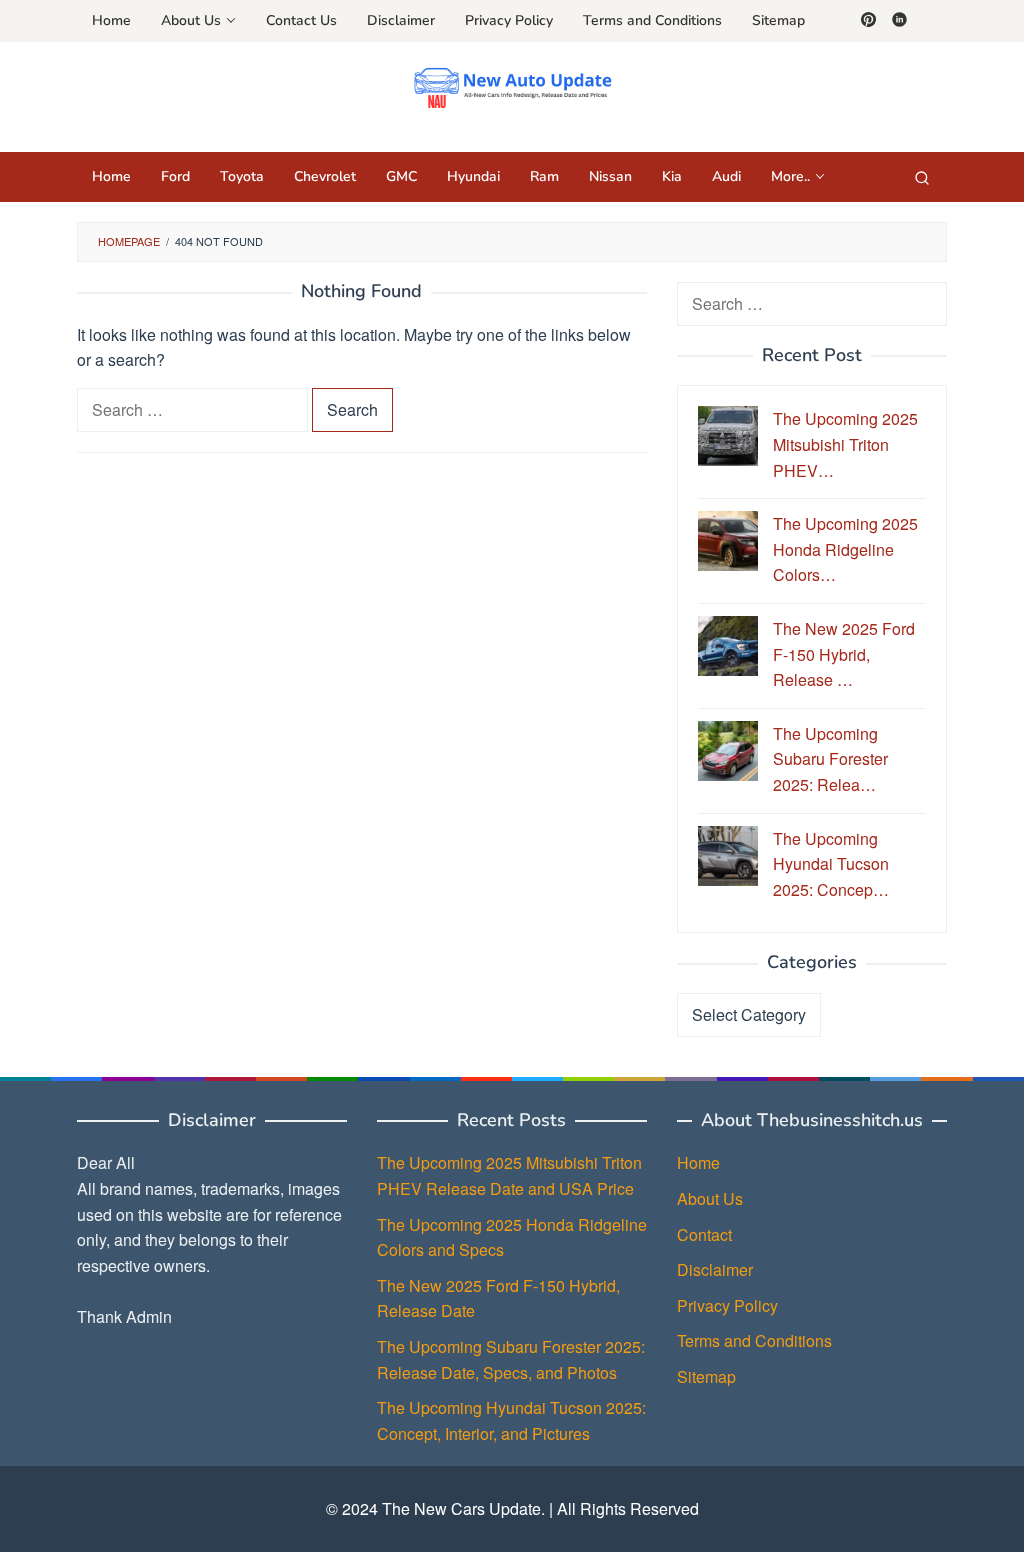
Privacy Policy (727, 1305)
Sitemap (706, 1376)
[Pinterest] (868, 21)
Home (698, 1162)
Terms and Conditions (754, 1340)
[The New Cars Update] (512, 85)
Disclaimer (715, 1269)
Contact (704, 1234)
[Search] (922, 177)
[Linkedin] (899, 21)
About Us (710, 1198)
